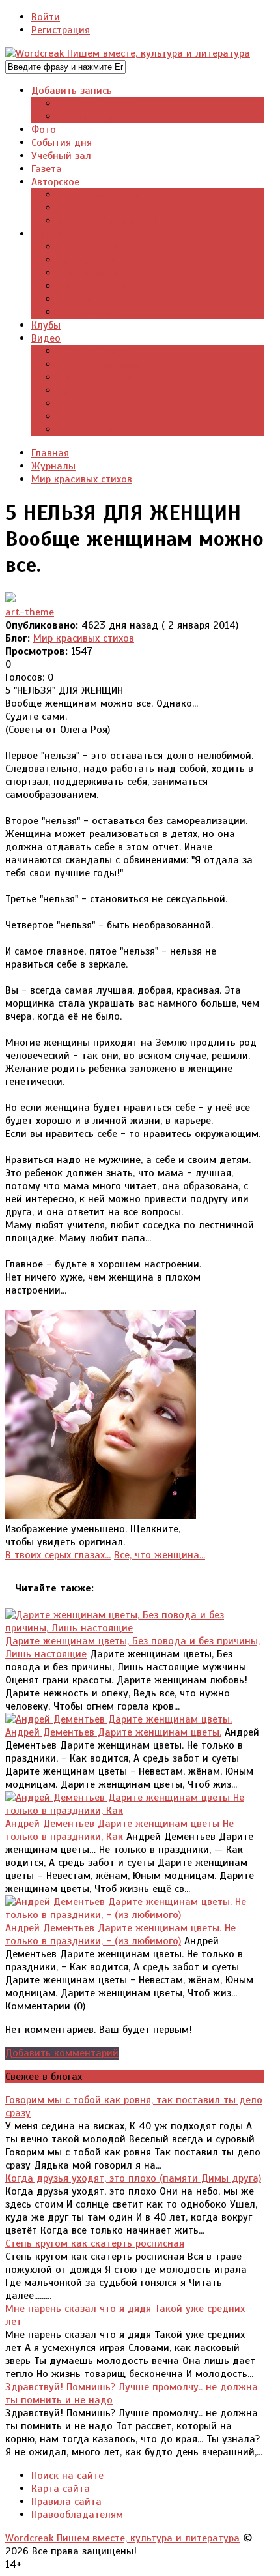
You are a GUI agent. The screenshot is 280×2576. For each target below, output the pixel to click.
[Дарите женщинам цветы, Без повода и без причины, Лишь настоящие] (134, 1628)
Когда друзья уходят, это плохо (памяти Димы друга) (133, 2178)
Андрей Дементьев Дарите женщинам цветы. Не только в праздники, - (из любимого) (120, 1934)
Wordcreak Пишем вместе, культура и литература (122, 2538)
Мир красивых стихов (84, 638)
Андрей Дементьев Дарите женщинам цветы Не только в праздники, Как (119, 1830)
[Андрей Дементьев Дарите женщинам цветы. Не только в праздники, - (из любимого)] (134, 1915)
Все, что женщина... (160, 1555)
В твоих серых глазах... (58, 1555)
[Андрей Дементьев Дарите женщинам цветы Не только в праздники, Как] (134, 1811)
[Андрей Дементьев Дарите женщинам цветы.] (119, 1719)
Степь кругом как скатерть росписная (95, 2243)
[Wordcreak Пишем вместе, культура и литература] (128, 53)
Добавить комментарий (62, 2053)
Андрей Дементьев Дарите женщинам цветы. (113, 1732)
